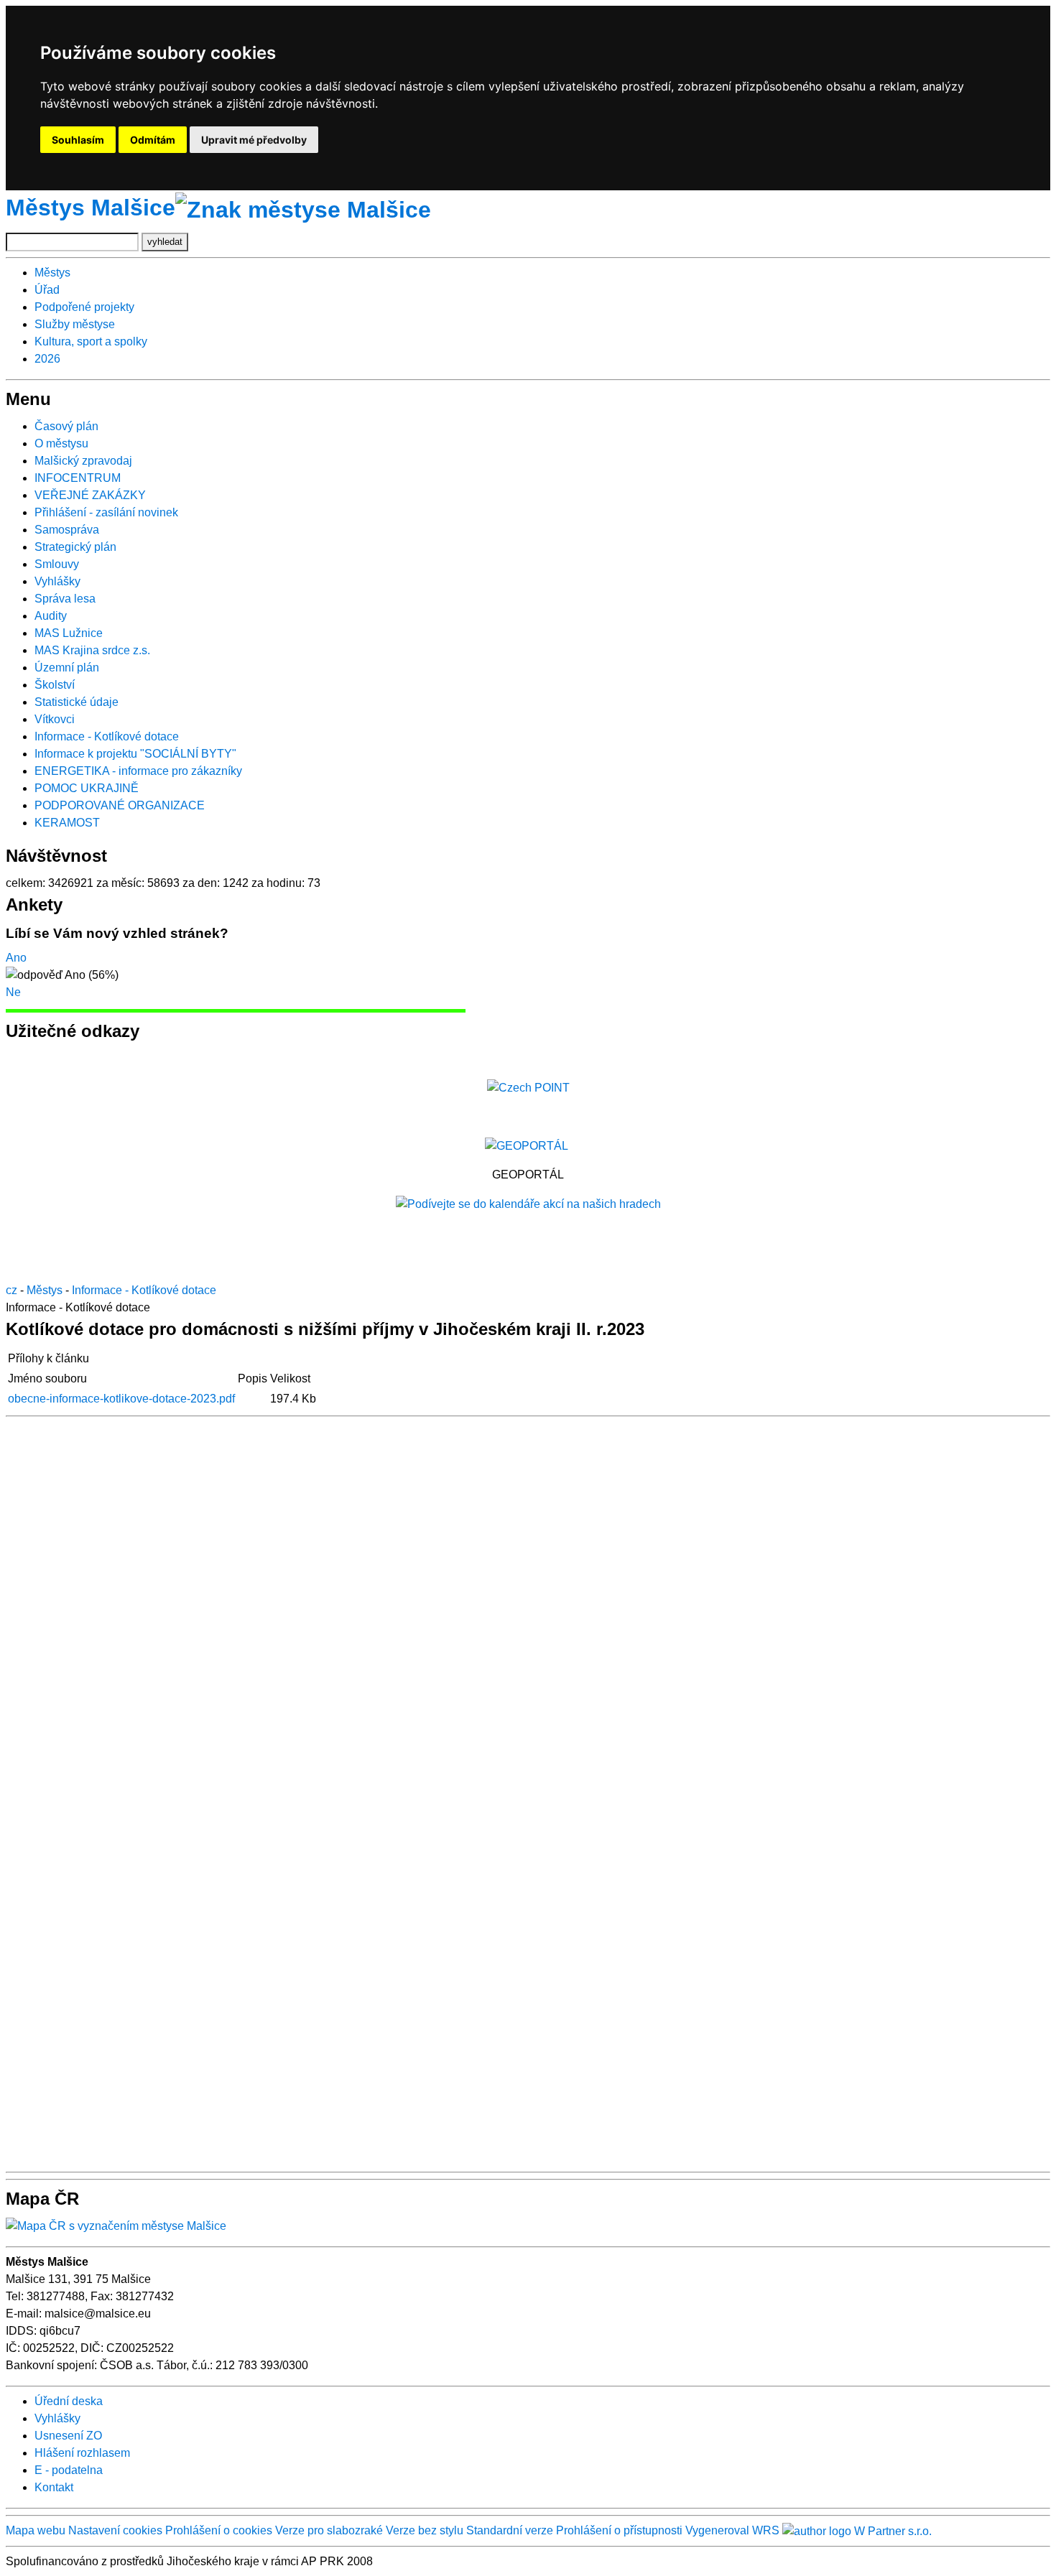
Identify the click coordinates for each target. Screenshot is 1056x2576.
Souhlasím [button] (78, 140)
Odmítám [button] (153, 140)
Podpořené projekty (84, 307)
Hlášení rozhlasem (82, 2453)
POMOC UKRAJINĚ (87, 788)
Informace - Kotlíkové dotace (107, 736)
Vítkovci (55, 719)
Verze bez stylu (425, 2530)
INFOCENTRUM (78, 478)
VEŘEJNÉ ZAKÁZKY (90, 495)
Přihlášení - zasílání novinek (106, 512)
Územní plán (67, 668)
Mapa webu (36, 2530)
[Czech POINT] (528, 1087)
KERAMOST (67, 823)
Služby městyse (75, 324)
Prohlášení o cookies (220, 2530)
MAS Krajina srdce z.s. (92, 650)
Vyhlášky (57, 581)
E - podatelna (69, 2470)
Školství (55, 685)
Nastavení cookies (115, 2530)
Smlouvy (57, 564)
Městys (52, 273)
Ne (13, 992)
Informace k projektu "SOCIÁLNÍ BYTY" (135, 754)
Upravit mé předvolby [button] (254, 140)
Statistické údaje (77, 702)
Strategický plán (75, 547)
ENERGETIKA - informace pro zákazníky (138, 771)
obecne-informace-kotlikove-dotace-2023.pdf (121, 1399)
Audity (51, 616)
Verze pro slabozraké (329, 2530)
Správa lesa (65, 599)
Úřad (47, 290)
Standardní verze (510, 2530)
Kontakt (54, 2487)
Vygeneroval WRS (732, 2530)
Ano (16, 958)
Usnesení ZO (68, 2436)
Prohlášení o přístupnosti (619, 2530)
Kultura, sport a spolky (91, 341)
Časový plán (66, 426)
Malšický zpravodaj (83, 461)
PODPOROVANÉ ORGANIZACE (120, 805)
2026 (47, 359)
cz (11, 1290)
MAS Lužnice (69, 633)
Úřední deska (69, 2401)
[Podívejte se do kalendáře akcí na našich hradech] (528, 1203)
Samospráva (67, 530)
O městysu (61, 443)
